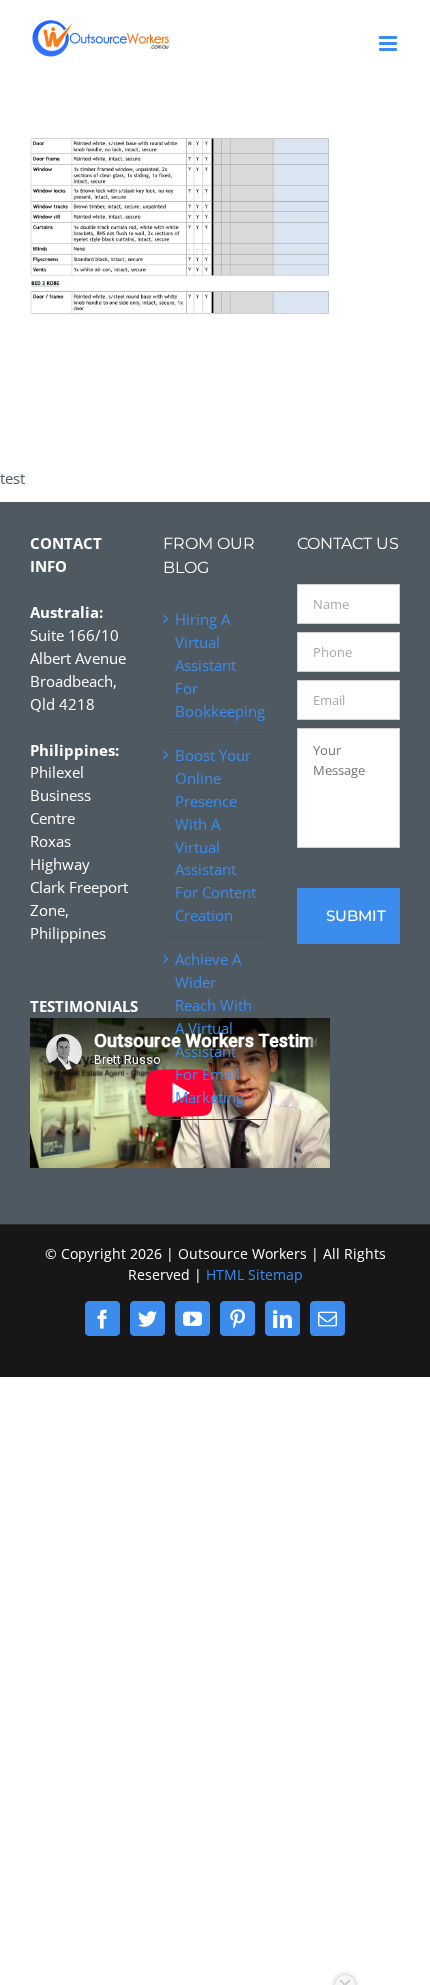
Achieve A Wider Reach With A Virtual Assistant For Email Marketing (213, 1028)
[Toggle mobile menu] (389, 43)
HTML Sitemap (254, 1274)
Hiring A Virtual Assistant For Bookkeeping (215, 665)
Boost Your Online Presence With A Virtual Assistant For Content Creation (215, 835)
